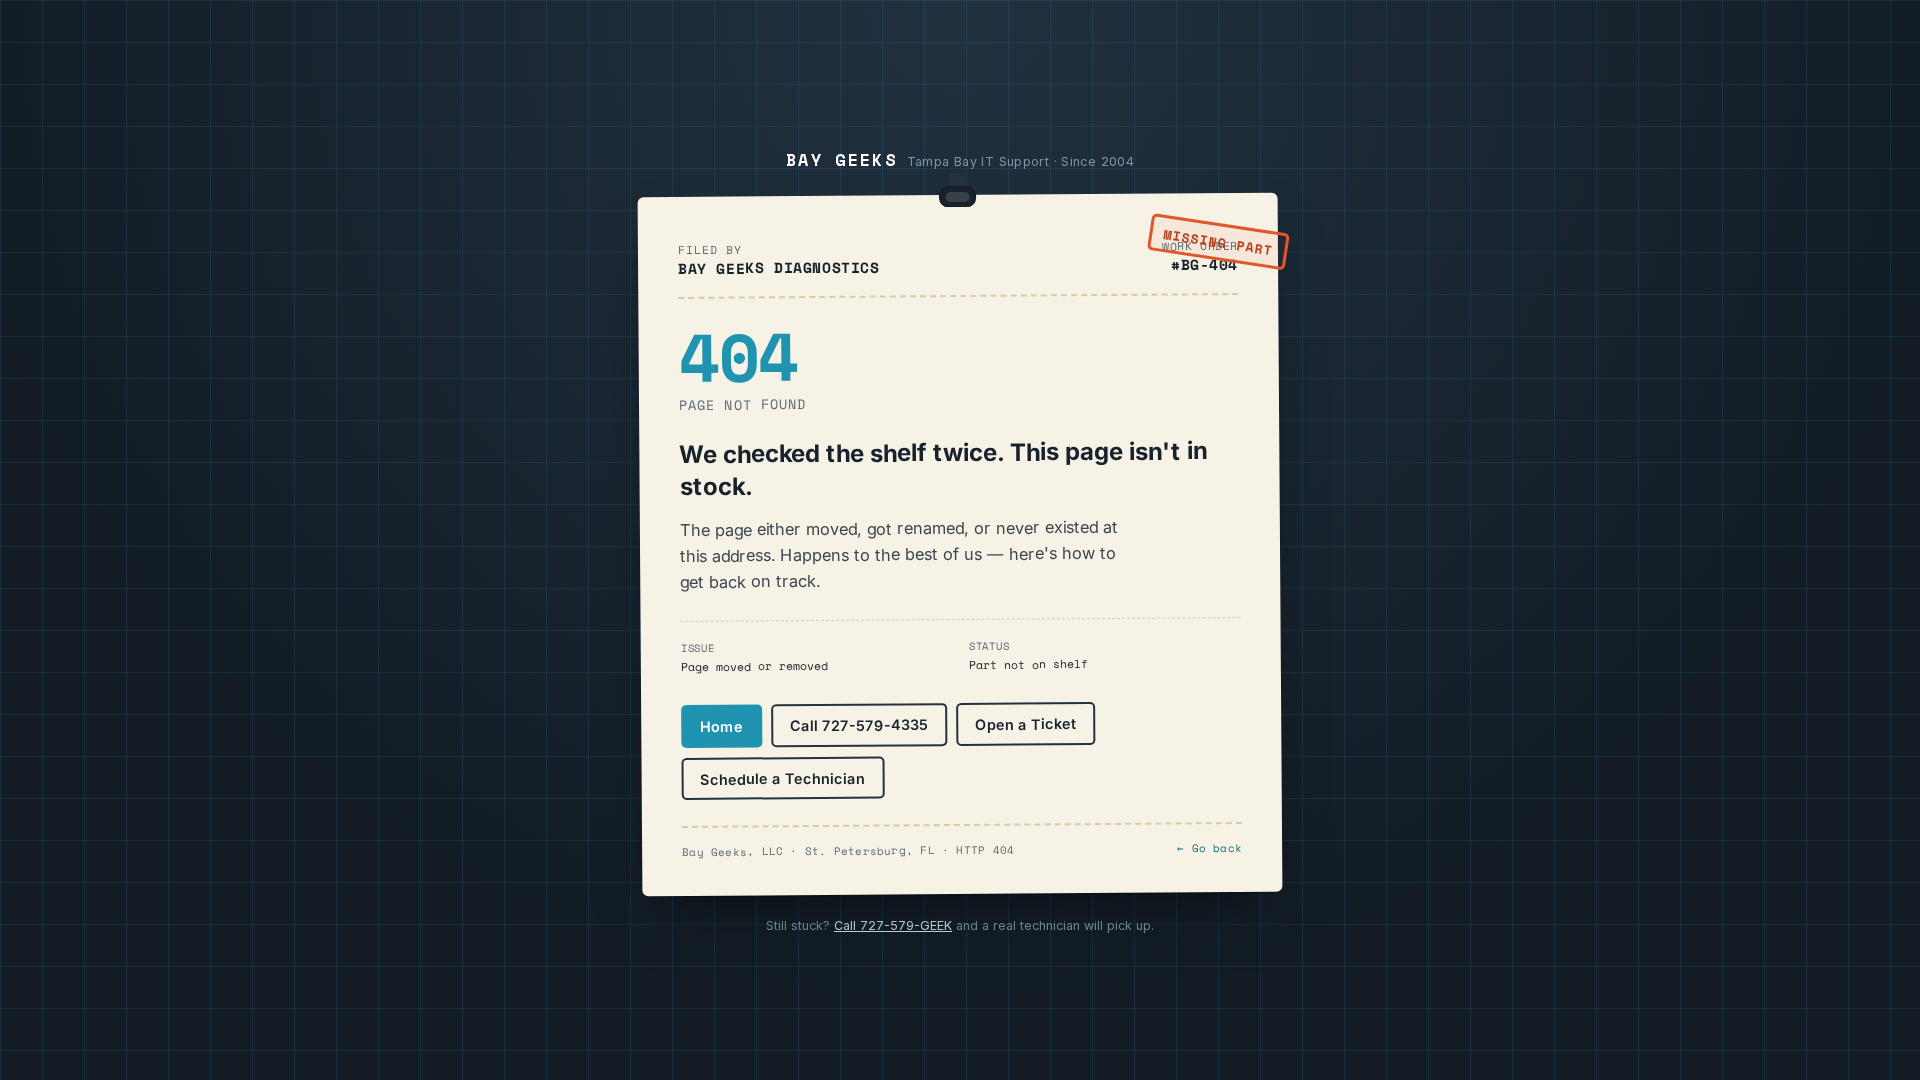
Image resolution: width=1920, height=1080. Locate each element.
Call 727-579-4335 (859, 725)
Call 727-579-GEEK (893, 925)
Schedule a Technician (782, 778)
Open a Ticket (1025, 724)
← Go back (1209, 848)
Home (721, 725)
